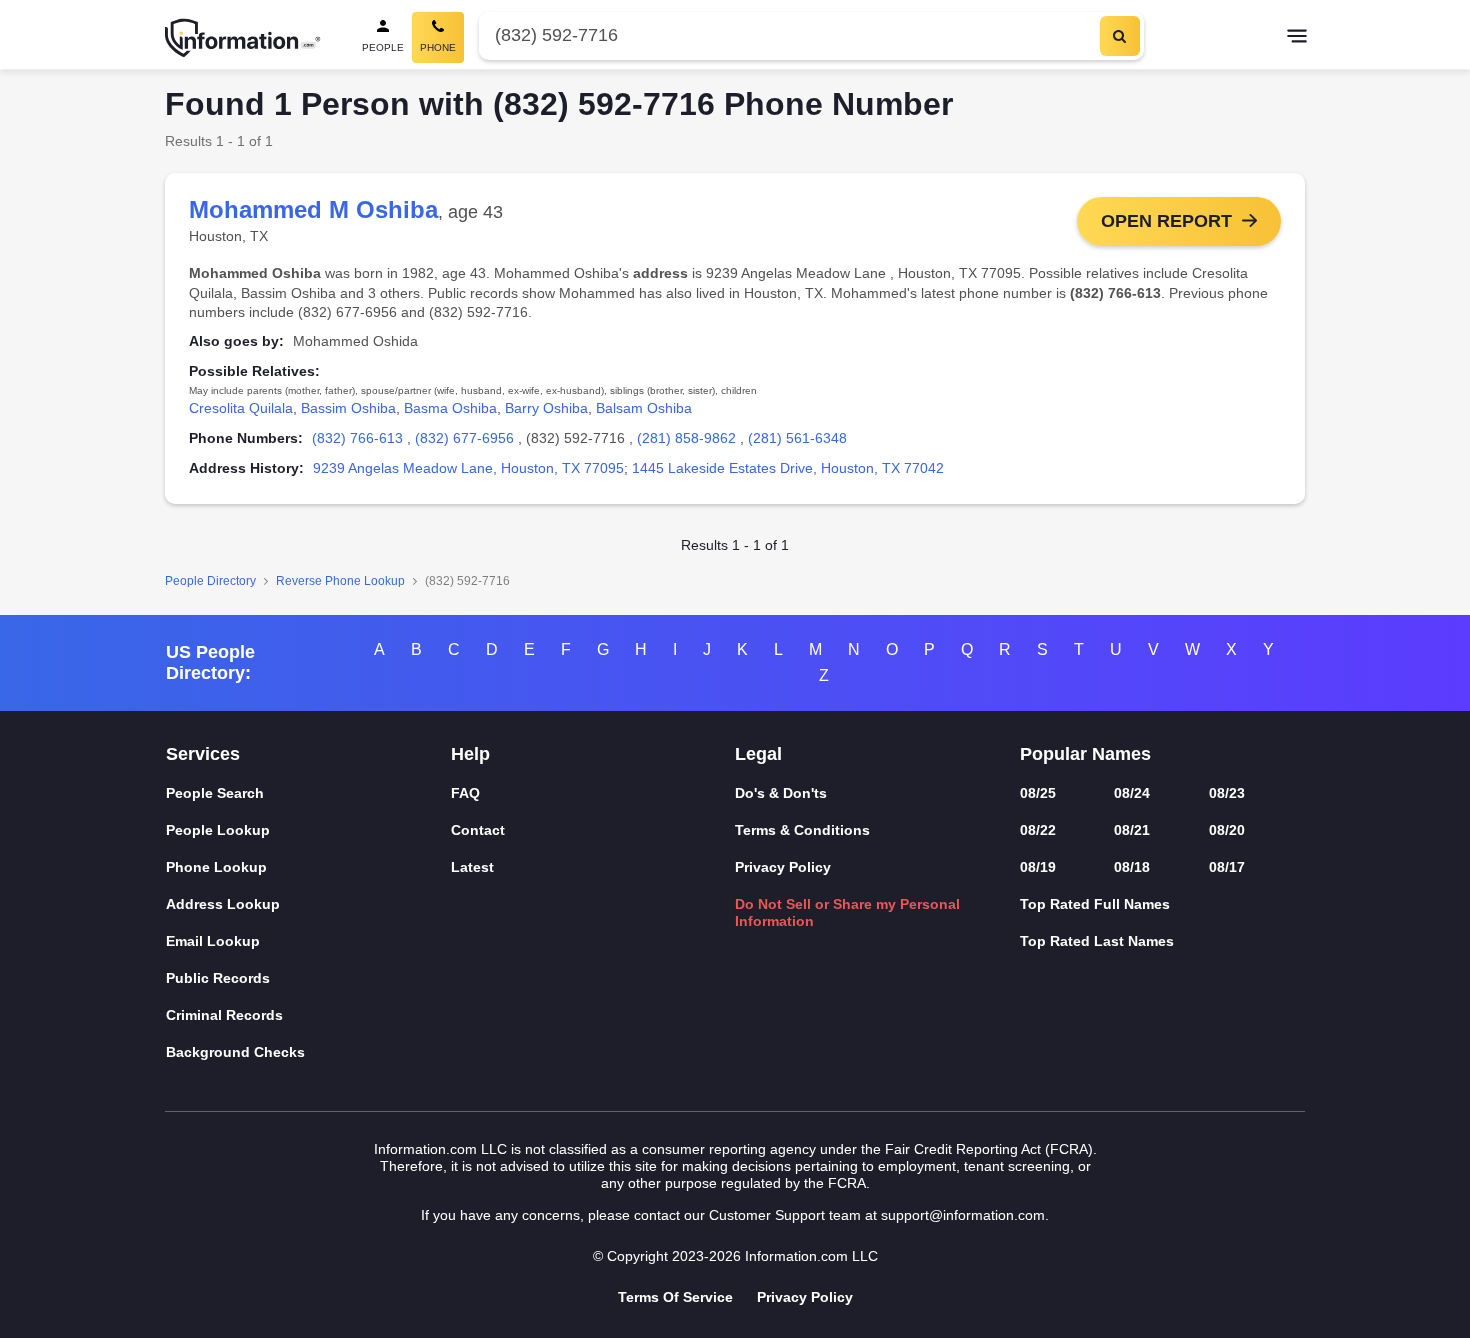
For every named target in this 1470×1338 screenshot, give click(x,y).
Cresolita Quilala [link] (241, 408)
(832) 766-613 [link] (357, 438)
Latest (472, 867)
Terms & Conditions (802, 830)
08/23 (1227, 793)
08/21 (1132, 830)
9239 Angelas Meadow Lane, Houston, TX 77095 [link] (468, 468)
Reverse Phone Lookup (340, 581)
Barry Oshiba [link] (546, 408)
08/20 (1227, 830)
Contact (478, 830)
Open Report (1166, 221)
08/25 (1038, 793)
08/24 (1132, 793)
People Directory (210, 581)
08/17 (1227, 867)
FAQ (465, 793)
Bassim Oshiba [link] (348, 408)
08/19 (1038, 867)
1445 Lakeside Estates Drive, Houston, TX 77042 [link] (788, 468)
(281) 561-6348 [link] (797, 438)
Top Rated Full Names (1095, 904)
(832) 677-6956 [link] (464, 438)
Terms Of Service (675, 1297)
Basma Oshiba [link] (450, 408)
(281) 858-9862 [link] (686, 438)
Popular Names (1085, 754)
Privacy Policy (783, 867)
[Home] (243, 38)
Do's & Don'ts (781, 793)
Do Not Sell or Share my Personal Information (847, 912)
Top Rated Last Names (1097, 941)
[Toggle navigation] (1297, 38)
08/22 (1038, 830)
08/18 (1132, 867)
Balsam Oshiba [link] (644, 408)
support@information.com (963, 1215)
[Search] (1120, 36)
